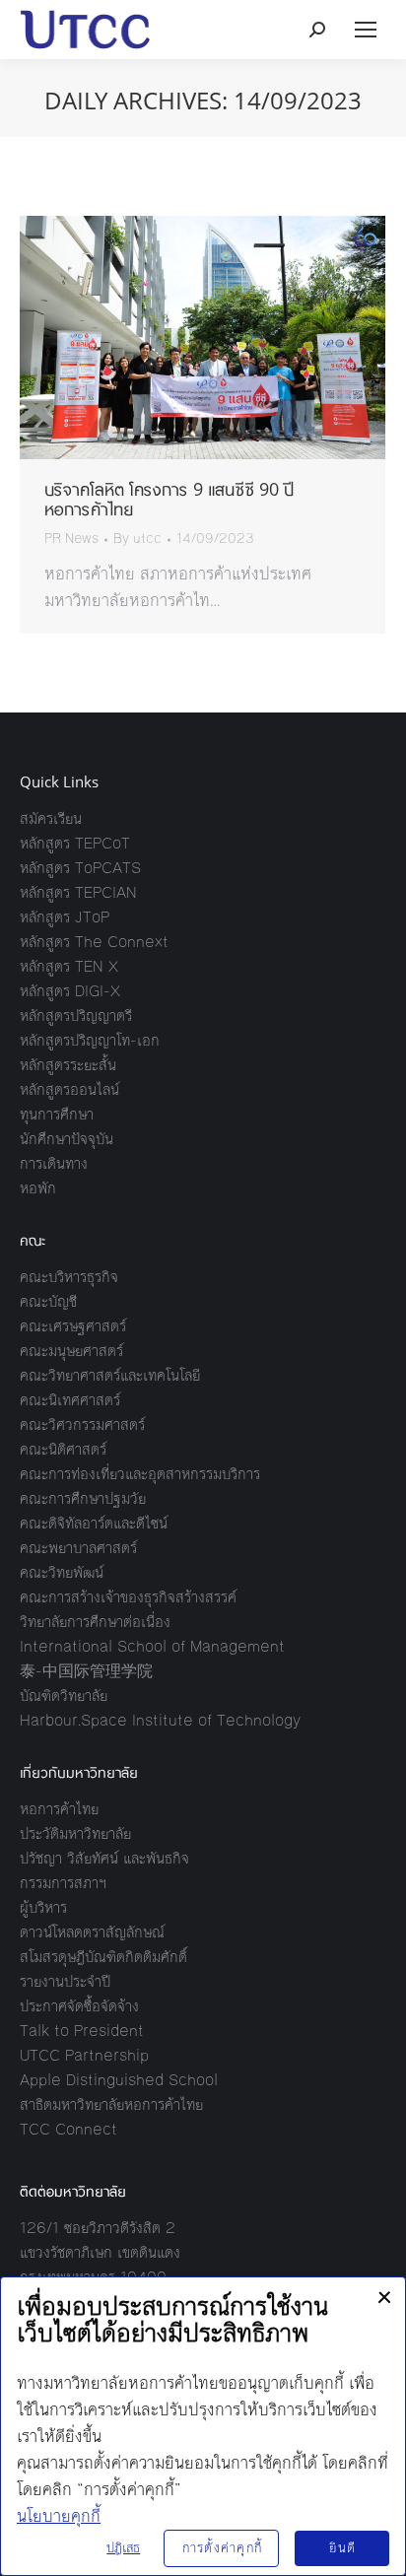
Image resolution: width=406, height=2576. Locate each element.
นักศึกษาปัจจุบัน (67, 1139)
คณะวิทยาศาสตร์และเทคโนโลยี (110, 1375)
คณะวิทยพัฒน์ (62, 1572)
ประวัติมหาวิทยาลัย (75, 1833)
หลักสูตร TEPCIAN (78, 892)
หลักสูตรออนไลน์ (69, 1089)
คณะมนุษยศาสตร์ (71, 1351)
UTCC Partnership (84, 2055)
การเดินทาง (54, 1163)
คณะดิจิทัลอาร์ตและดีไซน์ (94, 1523)
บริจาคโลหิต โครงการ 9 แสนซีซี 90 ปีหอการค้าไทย (169, 499)
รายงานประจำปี (65, 1981)
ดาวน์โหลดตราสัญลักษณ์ (92, 1932)
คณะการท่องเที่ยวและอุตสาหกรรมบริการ (140, 1474)
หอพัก (38, 1188)
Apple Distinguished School (119, 2080)
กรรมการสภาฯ (63, 1883)
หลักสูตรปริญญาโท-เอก (90, 1040)
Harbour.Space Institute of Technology (160, 1720)
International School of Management (152, 1646)
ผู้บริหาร (43, 1907)
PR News (71, 539)
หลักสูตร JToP (65, 917)
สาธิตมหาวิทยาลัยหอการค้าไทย (111, 2104)
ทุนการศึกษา (57, 1114)
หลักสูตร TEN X (69, 966)
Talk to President (82, 2031)
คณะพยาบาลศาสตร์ (78, 1548)
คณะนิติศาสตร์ (63, 1449)
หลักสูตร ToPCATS (80, 868)
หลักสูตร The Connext (94, 942)
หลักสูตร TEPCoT (75, 843)
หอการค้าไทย (59, 1809)
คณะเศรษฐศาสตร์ (73, 1326)
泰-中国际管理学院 (86, 1671)
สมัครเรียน (51, 818)
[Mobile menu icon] (366, 30)
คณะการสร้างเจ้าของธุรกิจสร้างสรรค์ (128, 1597)
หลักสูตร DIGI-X (70, 991)
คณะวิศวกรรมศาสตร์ (82, 1424)
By (137, 539)
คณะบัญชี (48, 1301)
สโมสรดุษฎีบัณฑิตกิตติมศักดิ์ (103, 1957)
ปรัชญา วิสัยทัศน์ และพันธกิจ (104, 1858)
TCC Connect (68, 2129)
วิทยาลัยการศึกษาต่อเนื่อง (95, 1622)
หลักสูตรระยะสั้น (68, 1065)
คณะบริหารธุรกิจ (69, 1277)
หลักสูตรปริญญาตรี (76, 1016)
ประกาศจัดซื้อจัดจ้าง (79, 2006)
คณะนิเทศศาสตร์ (70, 1400)
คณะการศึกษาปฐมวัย (83, 1498)
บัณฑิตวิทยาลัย (64, 1695)
